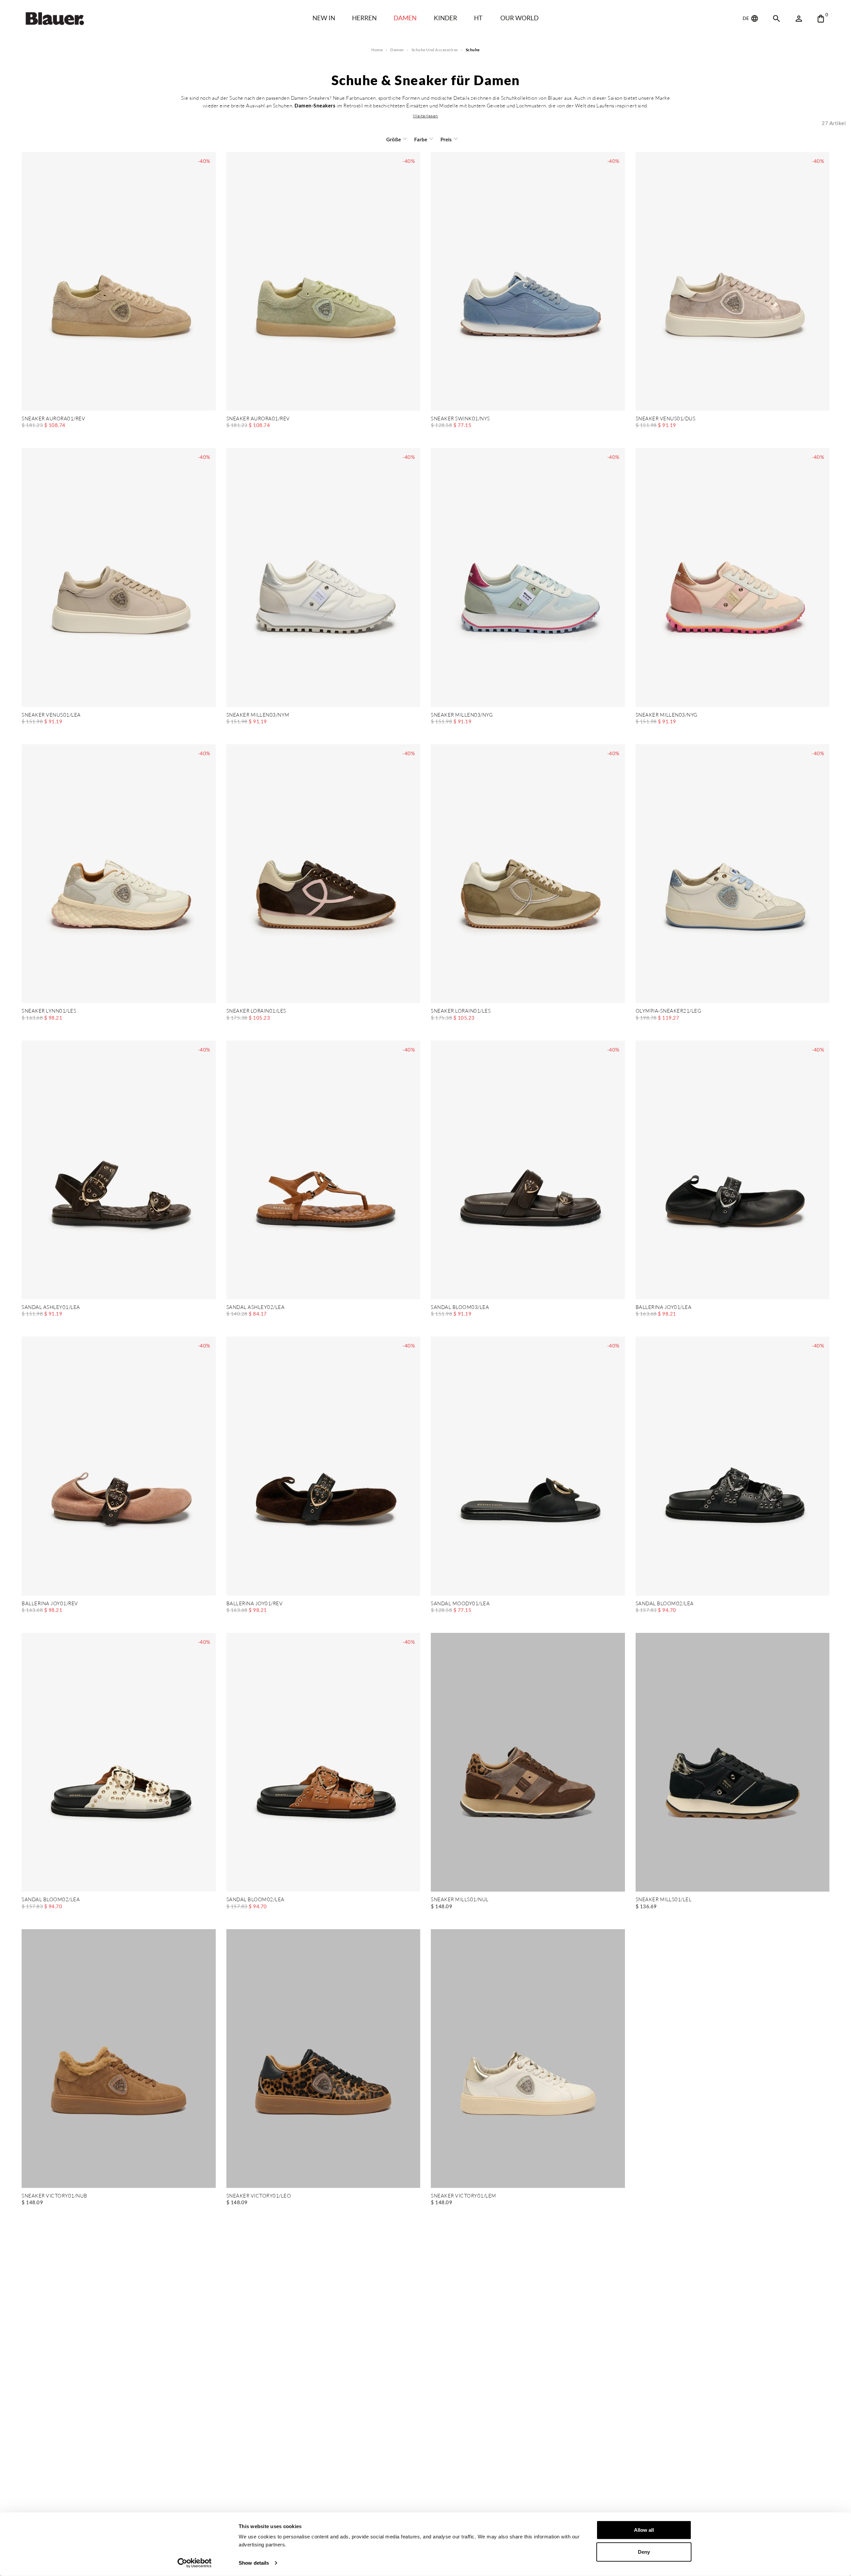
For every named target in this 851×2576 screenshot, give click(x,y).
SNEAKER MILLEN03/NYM (258, 715)
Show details (254, 2563)
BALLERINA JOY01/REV (50, 1604)
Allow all (644, 2530)
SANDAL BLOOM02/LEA (665, 1604)
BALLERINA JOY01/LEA (664, 1307)
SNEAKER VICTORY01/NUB (55, 2196)
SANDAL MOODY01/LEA (460, 1604)
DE (746, 18)
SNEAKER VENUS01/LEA (51, 715)
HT (478, 18)
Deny (644, 2552)
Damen (405, 18)
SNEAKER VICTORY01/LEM (464, 2196)
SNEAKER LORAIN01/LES (256, 1011)
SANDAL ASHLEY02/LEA (256, 1307)
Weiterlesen (425, 116)
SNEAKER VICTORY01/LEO (259, 2196)
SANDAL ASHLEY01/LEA (51, 1307)
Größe (394, 139)
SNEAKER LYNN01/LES (49, 1011)
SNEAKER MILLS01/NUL (460, 1900)
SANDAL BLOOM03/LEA (460, 1307)
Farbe (421, 139)
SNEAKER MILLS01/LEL (664, 1900)
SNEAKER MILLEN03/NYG (462, 715)
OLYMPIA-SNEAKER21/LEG (669, 1011)
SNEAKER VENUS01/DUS (666, 419)
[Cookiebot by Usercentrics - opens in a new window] (195, 2563)
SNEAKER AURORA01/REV (53, 419)
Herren (364, 18)
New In (324, 18)
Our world (519, 18)
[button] (425, 116)
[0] (821, 19)
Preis (446, 139)
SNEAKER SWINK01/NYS (460, 419)
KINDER (445, 18)
